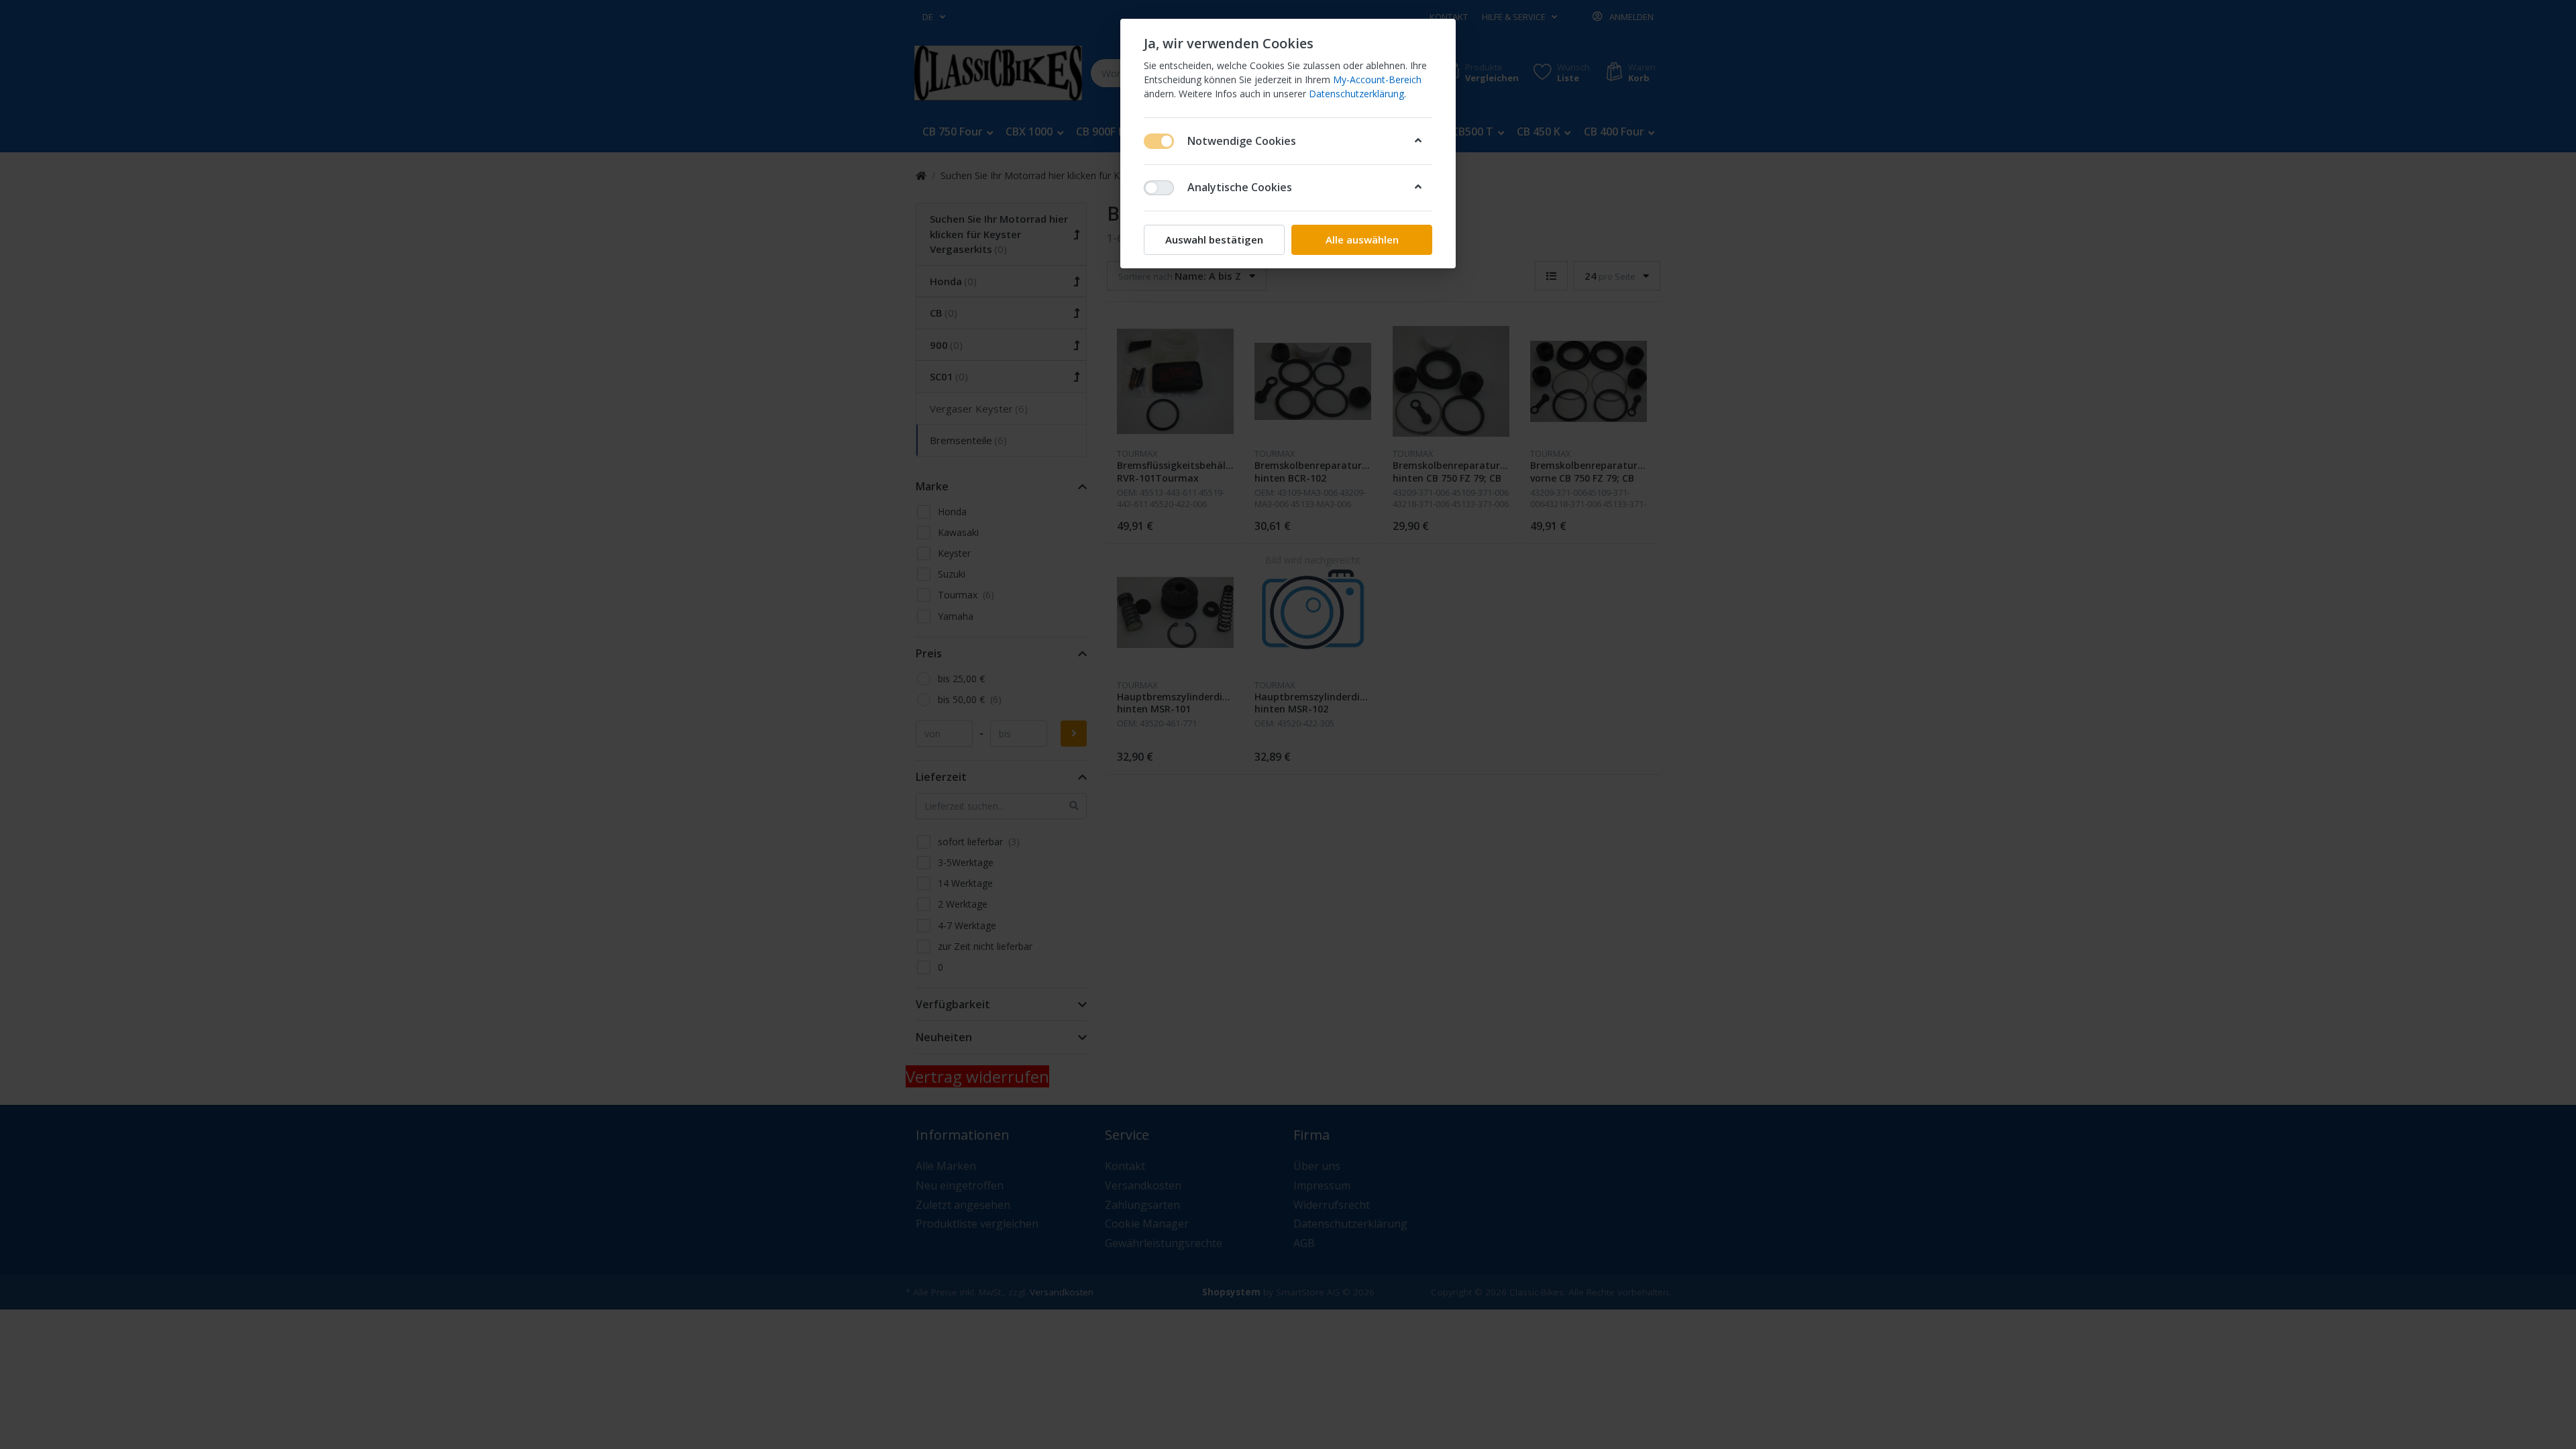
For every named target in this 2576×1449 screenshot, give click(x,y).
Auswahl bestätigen (1214, 239)
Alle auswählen (1362, 239)
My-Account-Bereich (1377, 79)
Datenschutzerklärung (1356, 94)
